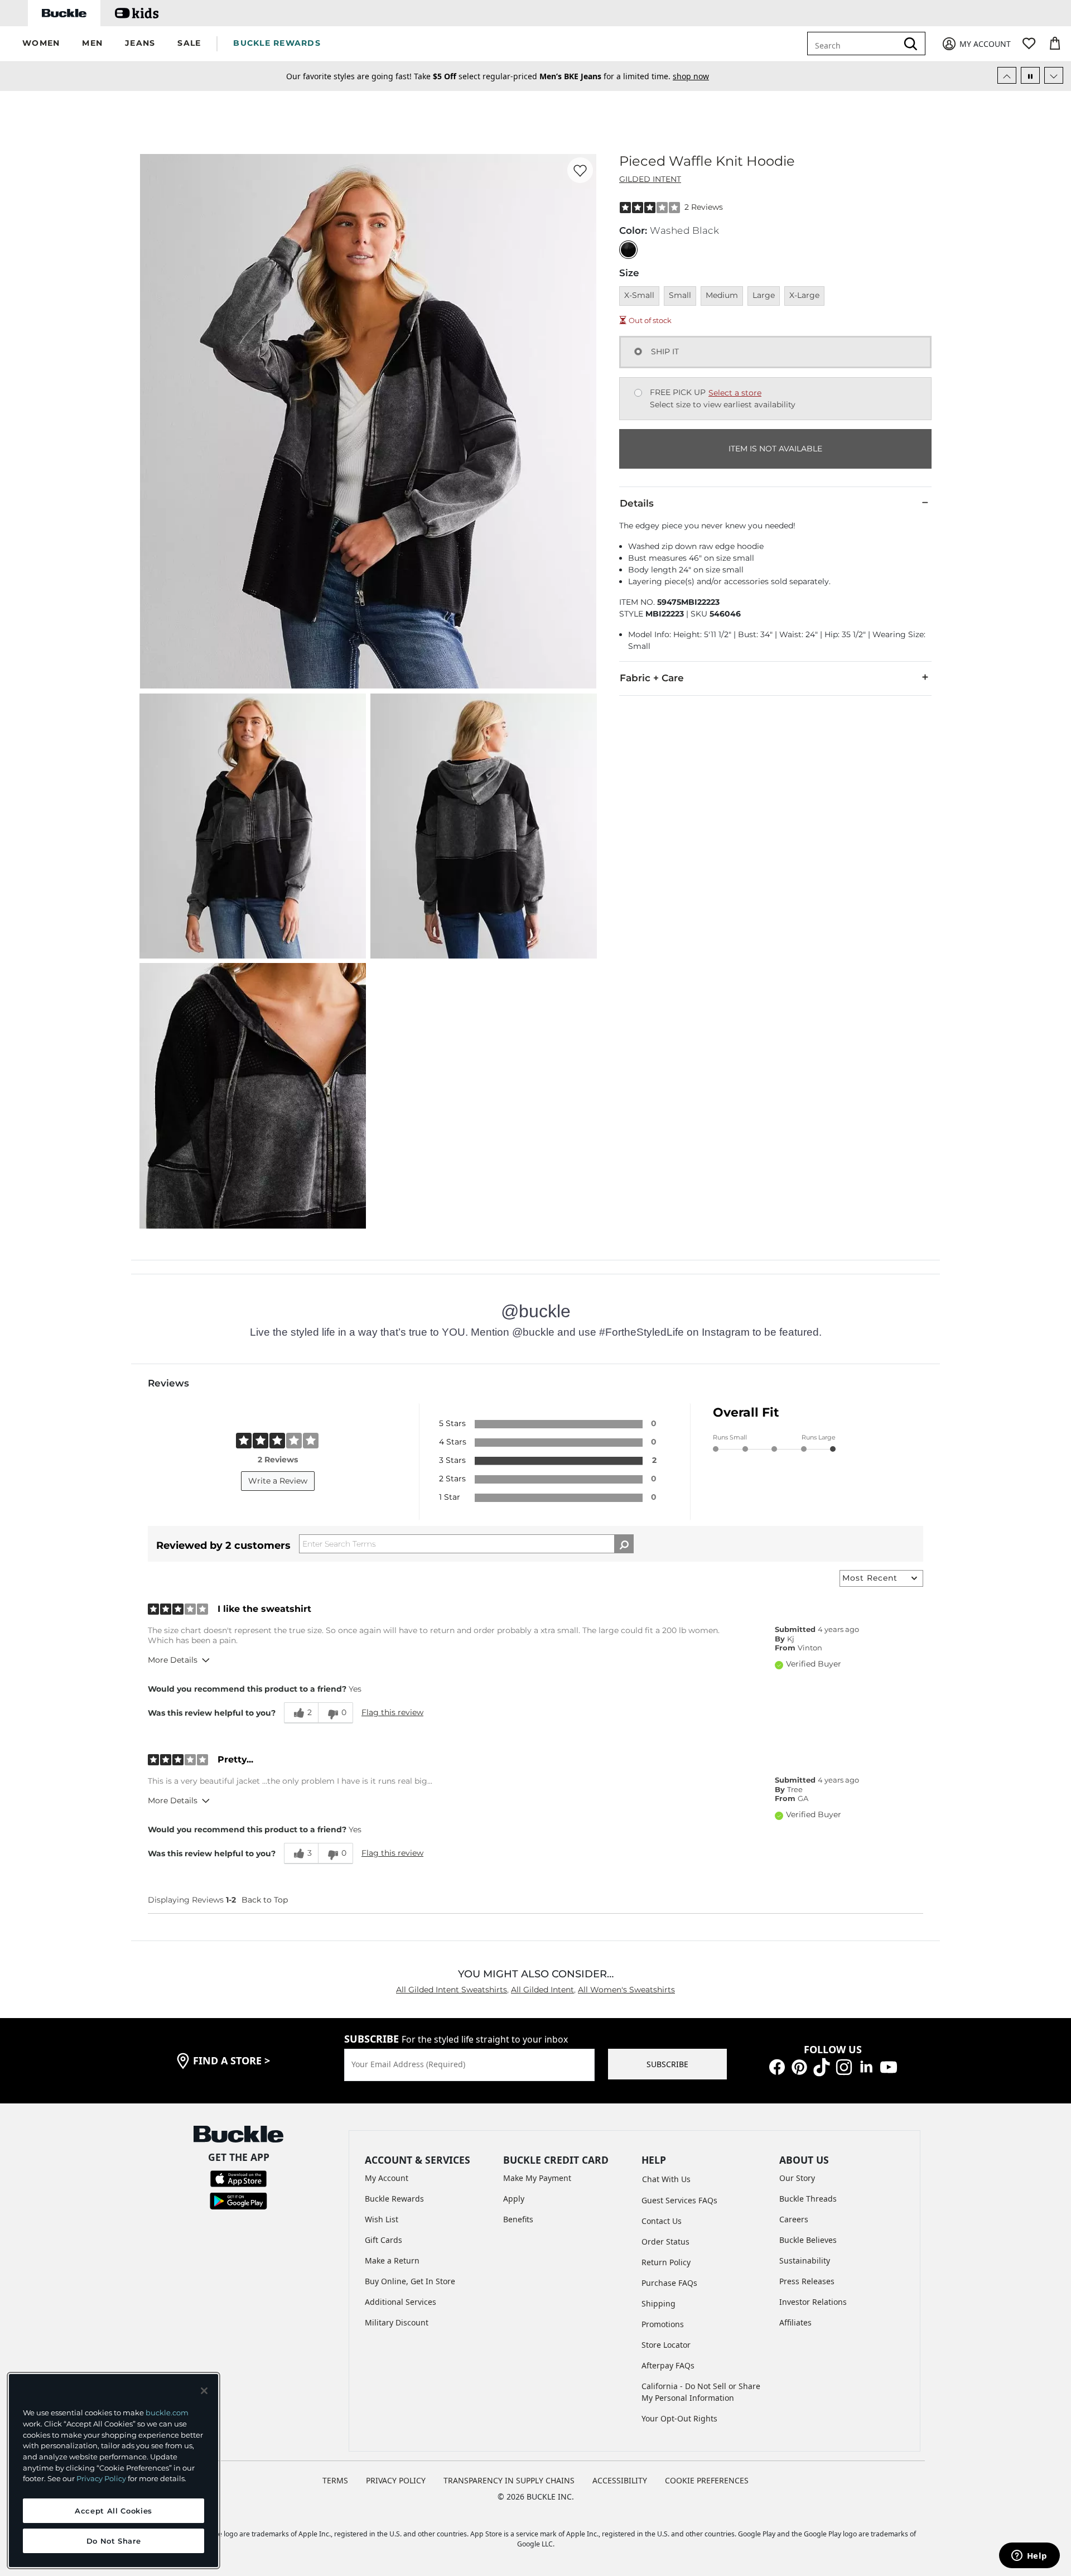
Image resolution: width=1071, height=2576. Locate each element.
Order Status (665, 2242)
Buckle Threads (808, 2199)
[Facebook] (777, 2066)
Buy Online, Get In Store (410, 2281)
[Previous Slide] (1007, 75)
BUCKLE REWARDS (277, 43)
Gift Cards (383, 2240)
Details (637, 503)
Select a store (735, 393)
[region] (114, 2471)
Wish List (382, 2219)
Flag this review (392, 1712)
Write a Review (278, 1481)
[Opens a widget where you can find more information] (1029, 2556)
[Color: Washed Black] (628, 250)
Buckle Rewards (394, 2199)
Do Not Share (114, 2541)
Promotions (663, 2324)
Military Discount (397, 2322)
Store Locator (666, 2345)
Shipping (658, 2303)
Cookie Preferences (707, 2480)
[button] (41, 44)
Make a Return (392, 2260)
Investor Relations (813, 2302)
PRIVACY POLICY (396, 2480)
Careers (794, 2219)
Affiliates (795, 2322)
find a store (231, 2060)
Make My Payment (537, 2178)
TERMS (335, 2480)
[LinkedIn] (866, 2066)
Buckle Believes (808, 2240)
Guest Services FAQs (679, 2200)
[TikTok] (822, 2066)
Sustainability (805, 2260)
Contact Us (662, 2221)
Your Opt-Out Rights (679, 2418)
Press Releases (807, 2281)
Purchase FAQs (669, 2283)
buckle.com (167, 2413)
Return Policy (666, 2262)
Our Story (797, 2178)
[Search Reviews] (624, 1544)
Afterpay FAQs (668, 2365)
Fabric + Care (652, 678)
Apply (514, 2199)
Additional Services (401, 2302)
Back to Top (265, 1900)
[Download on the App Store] (238, 2178)
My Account (387, 2178)
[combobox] (860, 44)
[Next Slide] (1054, 75)
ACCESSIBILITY (620, 2480)
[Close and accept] (204, 2391)
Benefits (518, 2219)
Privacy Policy (101, 2478)
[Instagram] (844, 2066)
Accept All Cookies (114, 2511)
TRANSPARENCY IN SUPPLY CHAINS (509, 2480)
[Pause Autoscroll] (1030, 75)
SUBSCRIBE (667, 2064)
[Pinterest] (799, 2066)
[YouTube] (889, 2066)
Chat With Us (666, 2179)
